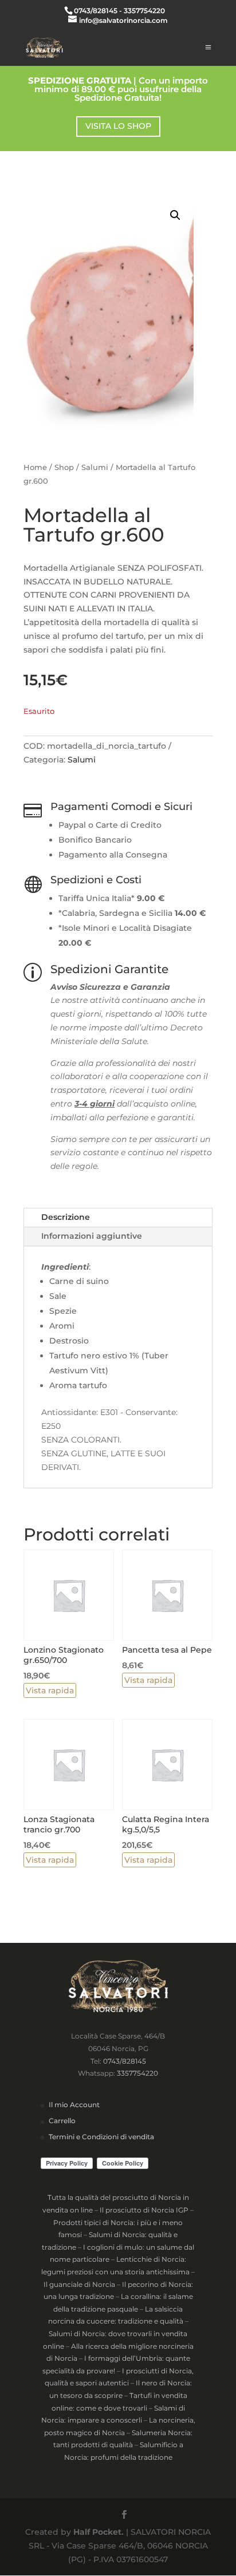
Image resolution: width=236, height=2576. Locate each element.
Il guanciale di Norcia (79, 2284)
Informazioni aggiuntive (92, 1236)
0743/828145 (125, 2061)
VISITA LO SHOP (118, 126)
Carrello (62, 2121)
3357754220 (137, 2073)
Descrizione (66, 1217)
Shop (64, 467)
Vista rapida (50, 1690)
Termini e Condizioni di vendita (101, 2137)
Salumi (95, 467)
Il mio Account (74, 2105)
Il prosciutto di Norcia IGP (144, 2210)
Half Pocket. (99, 2532)
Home (35, 467)
